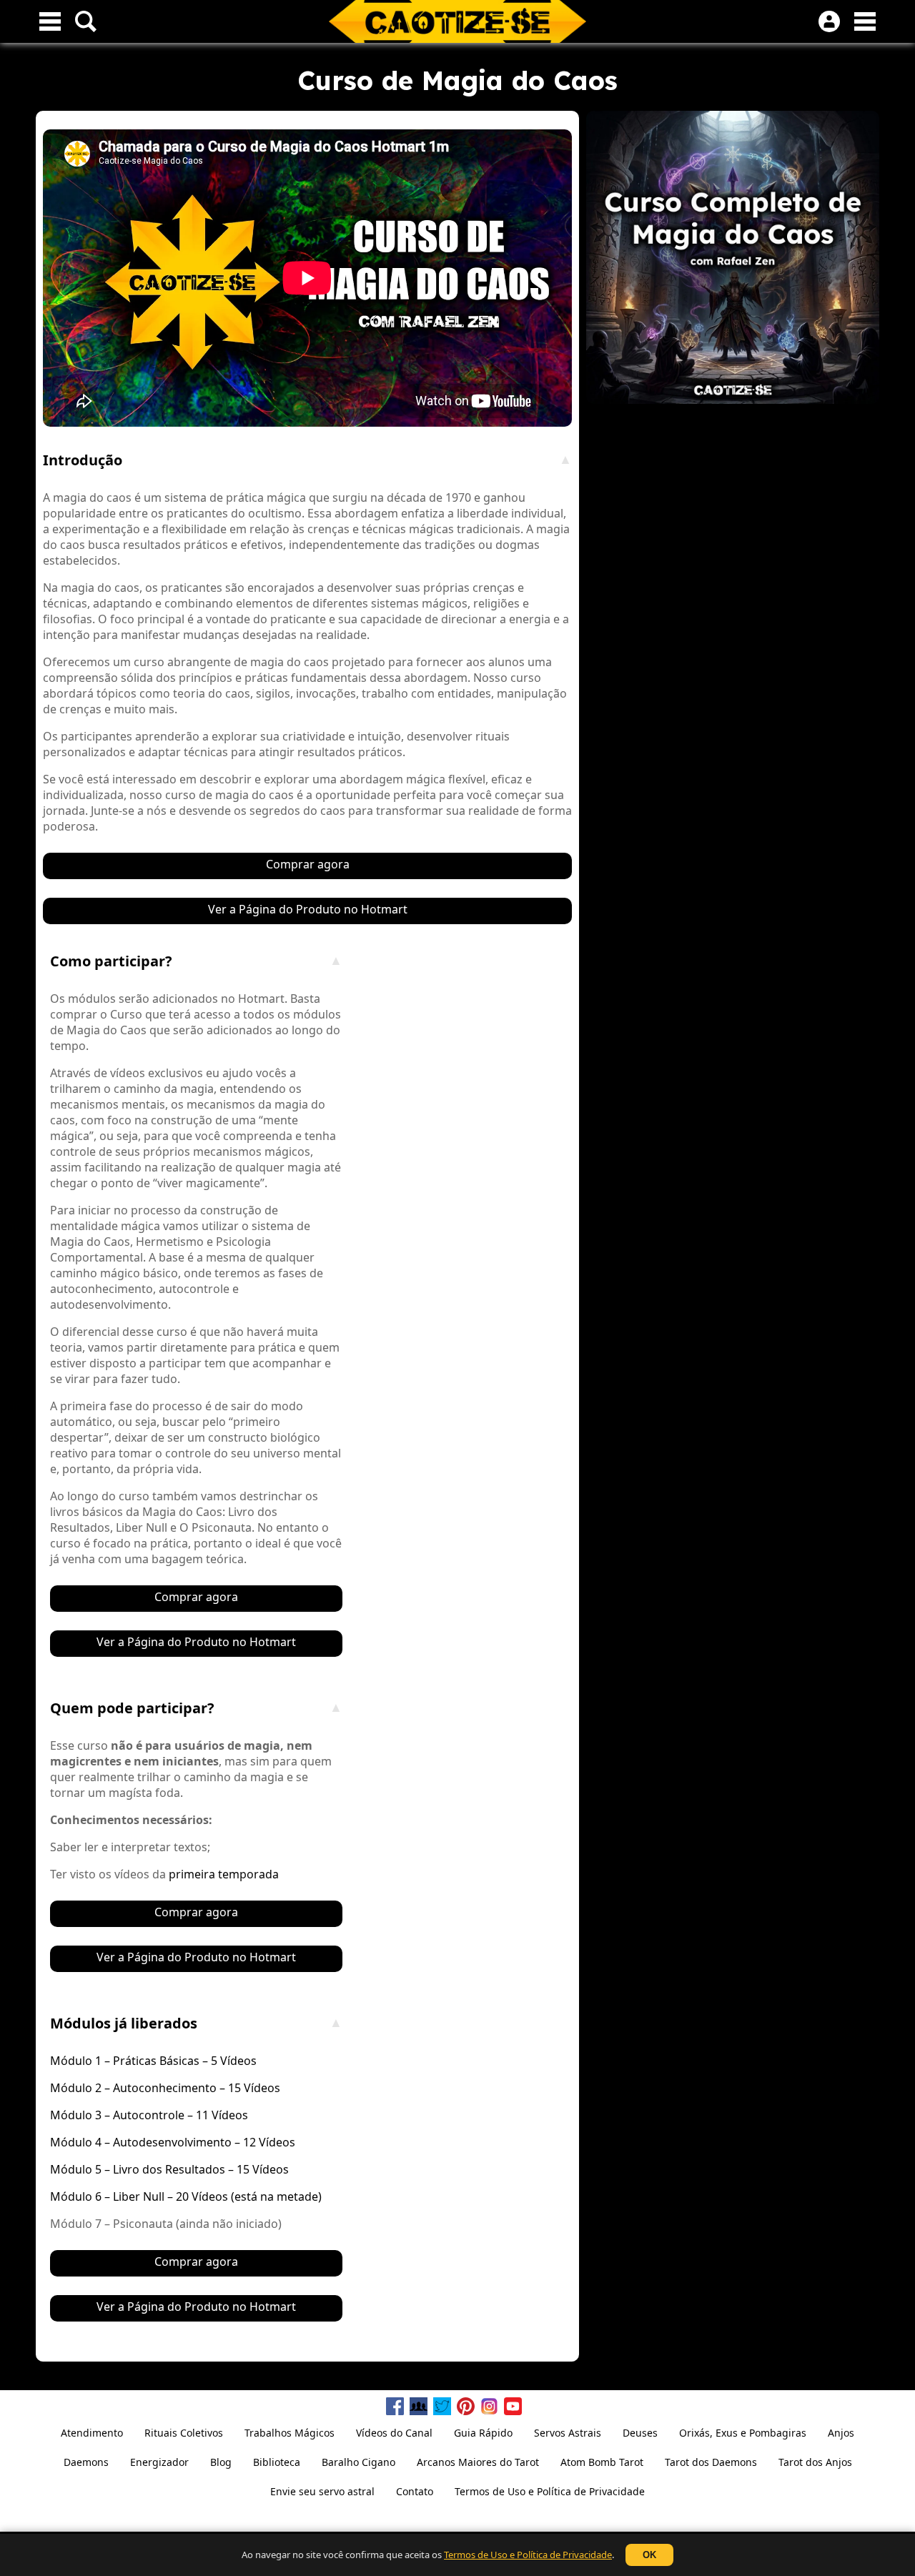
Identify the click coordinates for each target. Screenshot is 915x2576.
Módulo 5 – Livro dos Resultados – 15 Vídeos (169, 2169)
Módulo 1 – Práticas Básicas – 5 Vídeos (153, 2061)
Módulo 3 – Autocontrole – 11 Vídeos (149, 2115)
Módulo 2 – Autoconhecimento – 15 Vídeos (165, 2088)
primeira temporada (224, 1874)
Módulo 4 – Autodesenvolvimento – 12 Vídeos (173, 2142)
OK (649, 2555)
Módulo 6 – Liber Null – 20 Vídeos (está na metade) (186, 2196)
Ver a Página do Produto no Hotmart (308, 909)
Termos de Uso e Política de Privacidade (528, 2555)
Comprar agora (308, 864)
